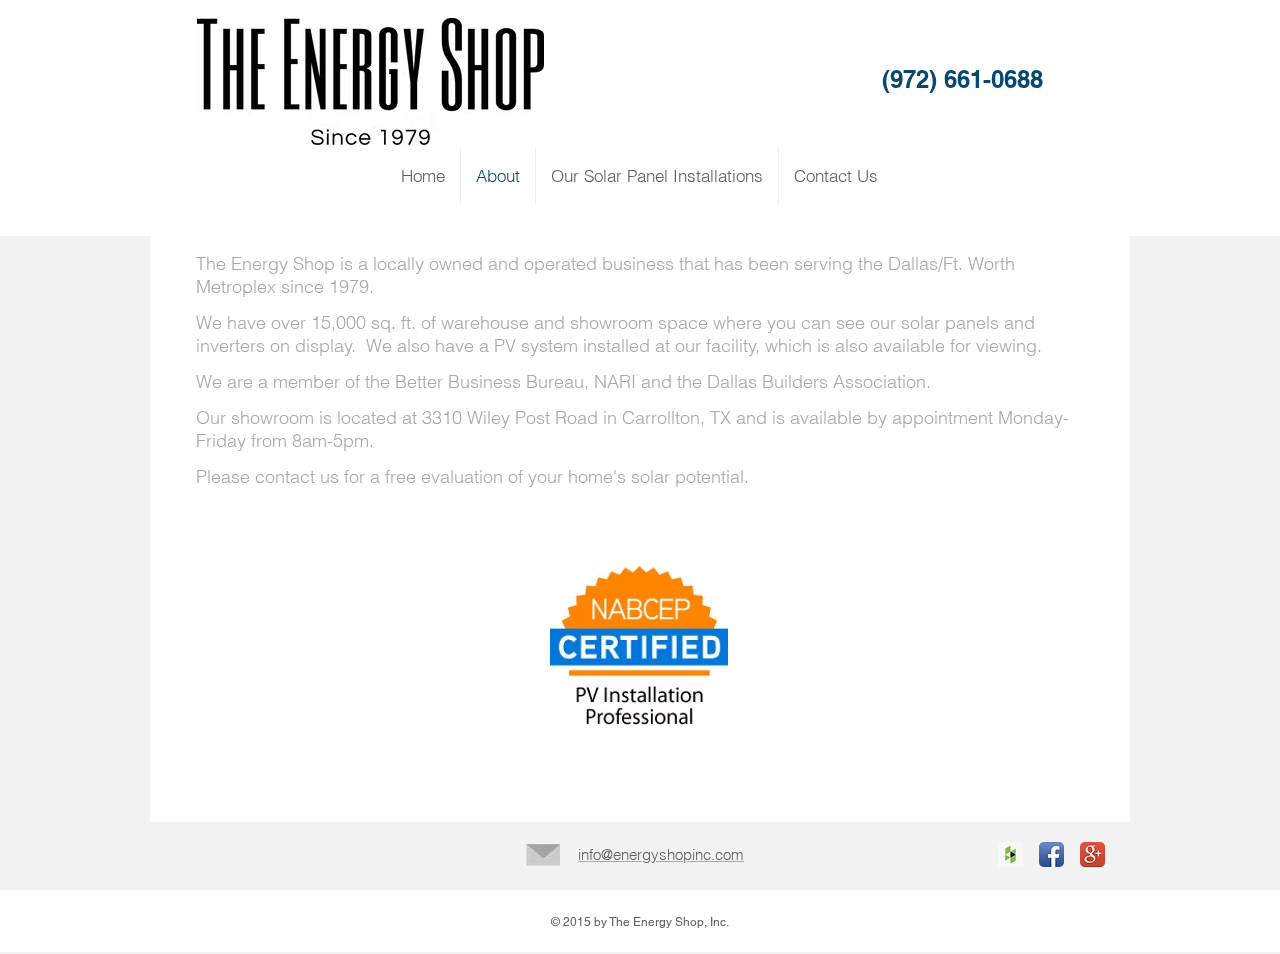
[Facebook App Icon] (1051, 854)
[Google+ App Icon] (1092, 854)
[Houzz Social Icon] (1010, 854)
